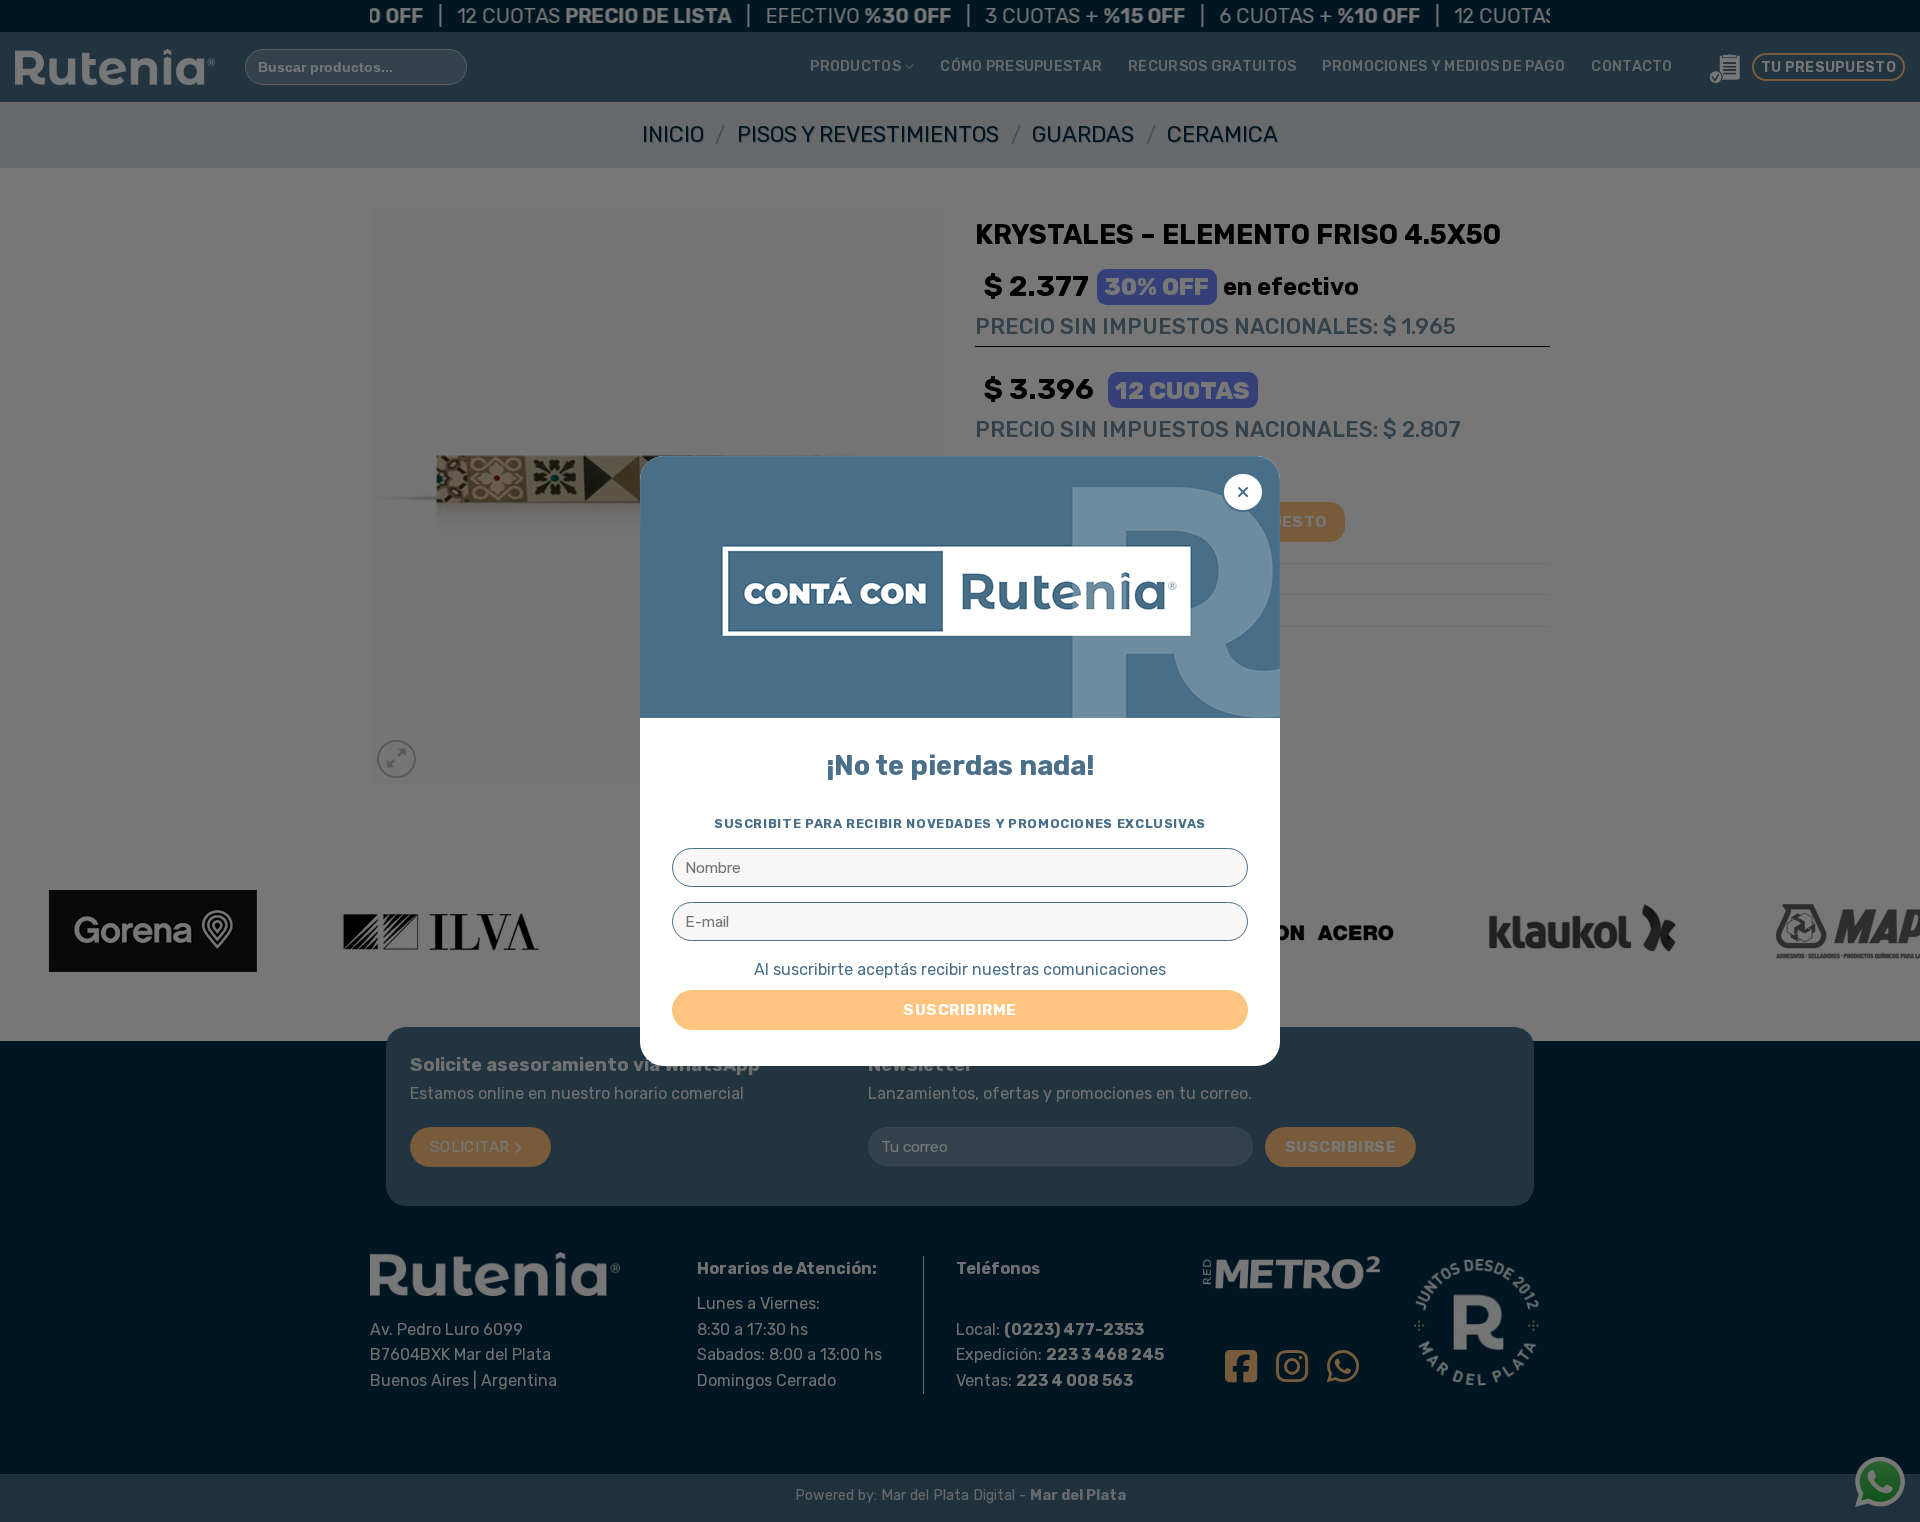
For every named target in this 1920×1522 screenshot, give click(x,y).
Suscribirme (959, 1009)
